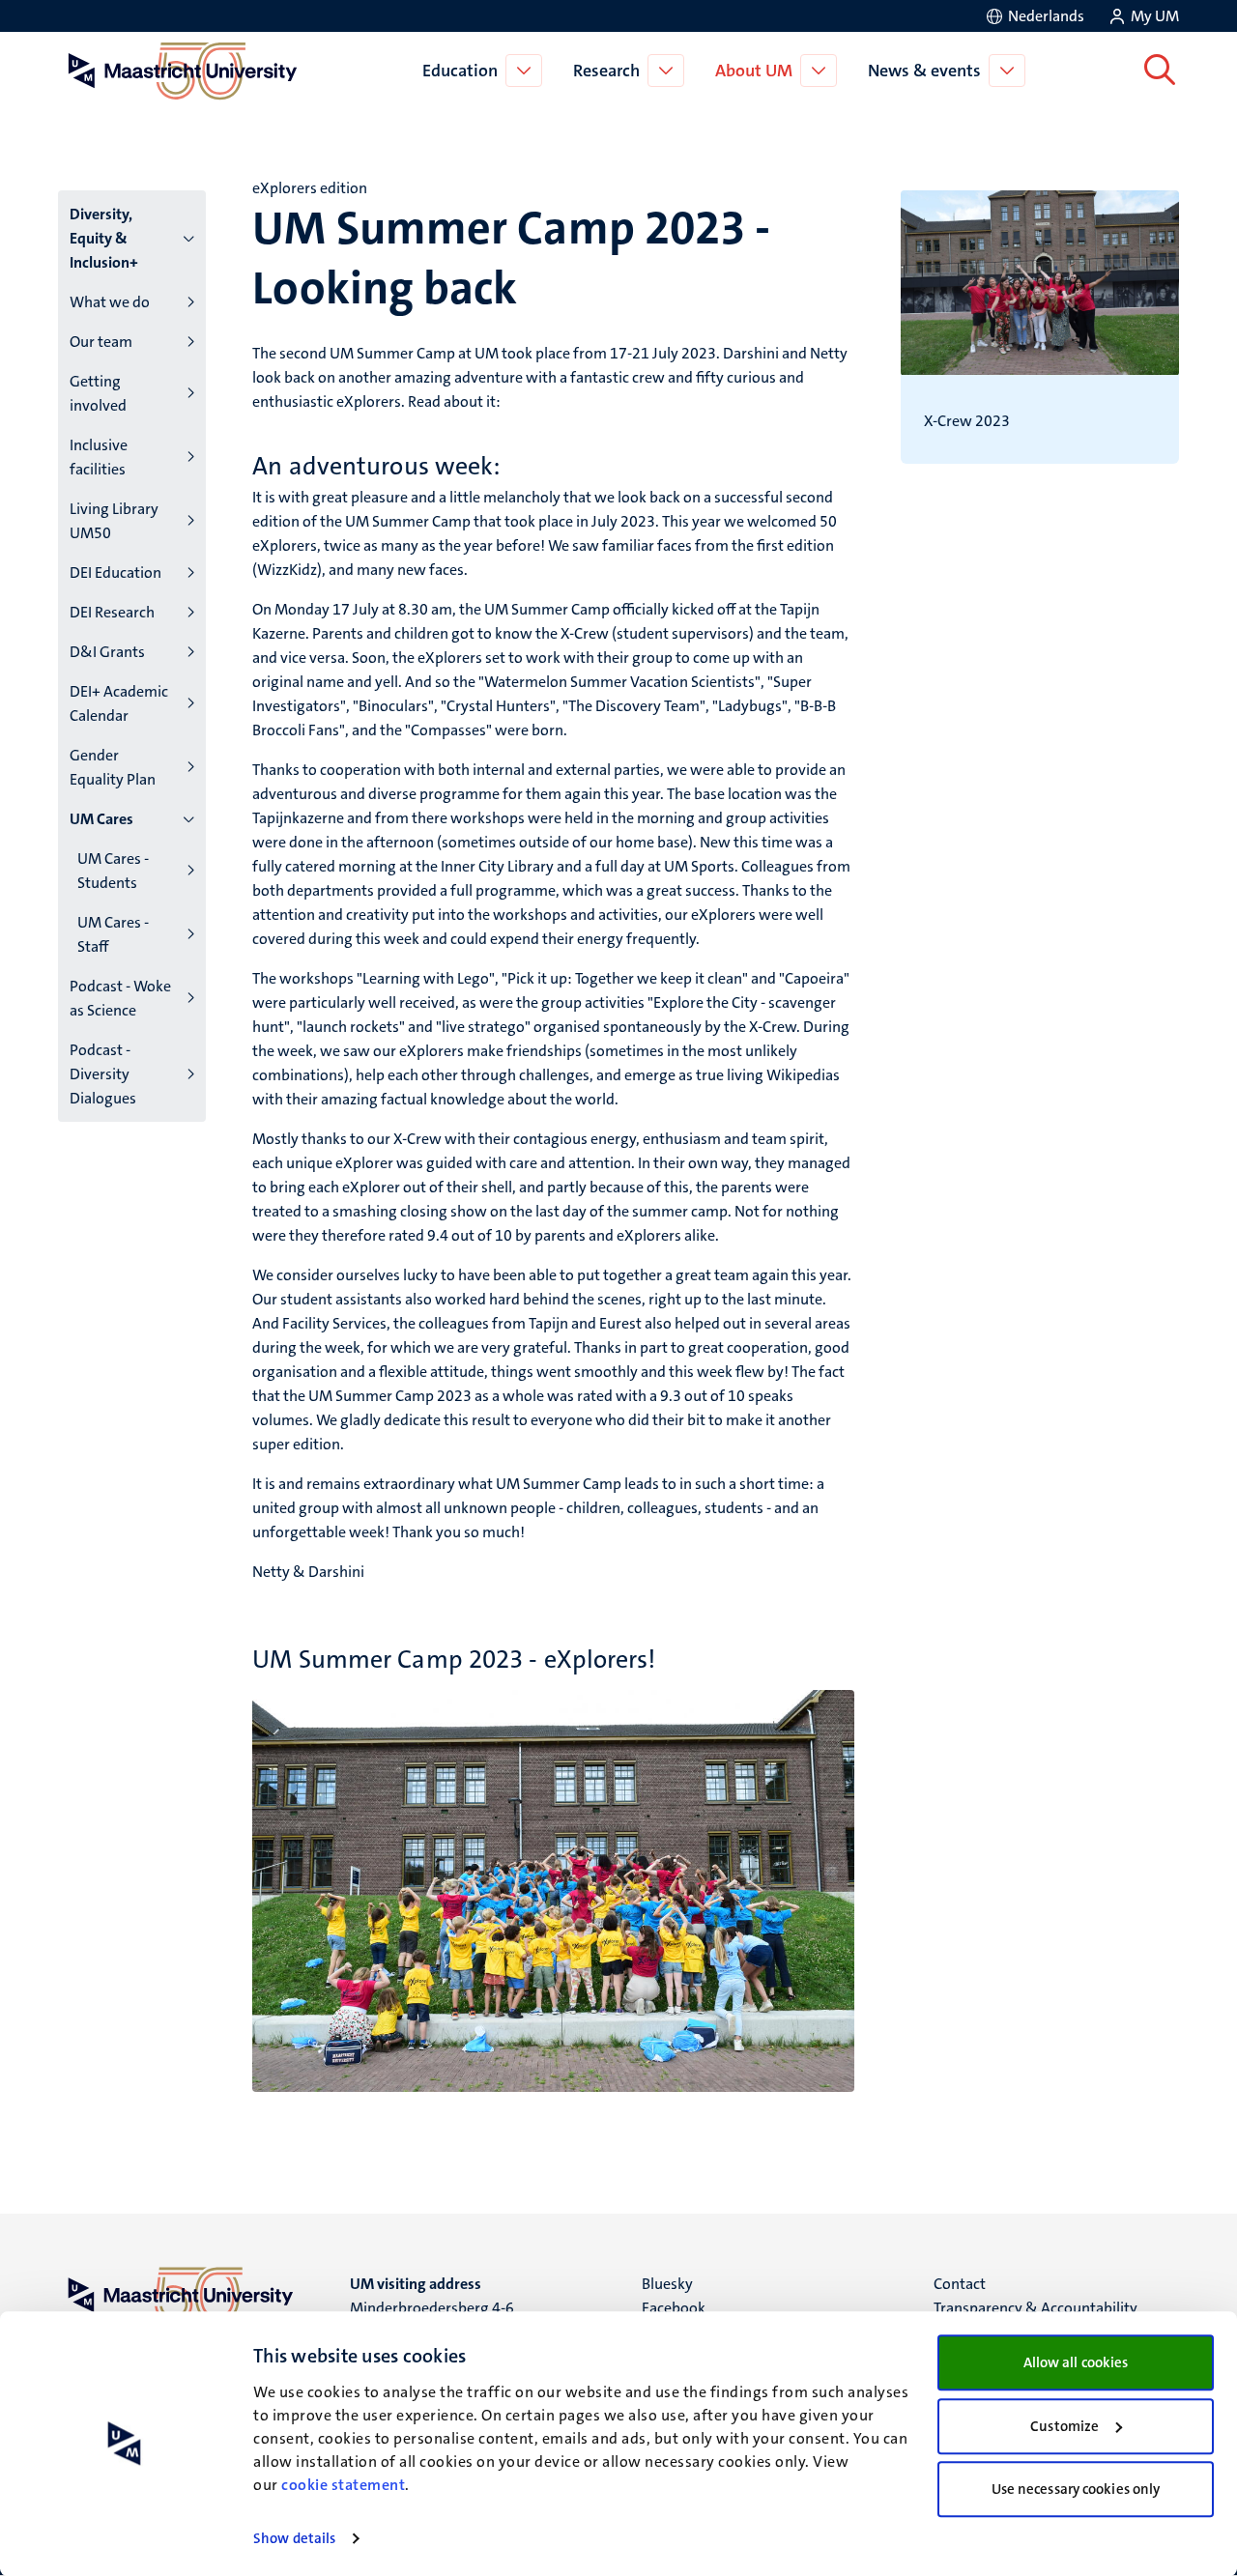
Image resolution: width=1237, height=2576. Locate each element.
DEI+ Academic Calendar (119, 703)
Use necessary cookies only (1076, 2489)
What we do (110, 302)
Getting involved (98, 393)
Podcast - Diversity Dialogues (103, 1074)
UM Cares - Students (113, 871)
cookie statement (343, 2485)
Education (460, 71)
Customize (1064, 2426)
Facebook (674, 2308)
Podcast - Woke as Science (120, 998)
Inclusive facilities (99, 457)
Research (606, 71)
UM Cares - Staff (113, 934)
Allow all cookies (1076, 2362)
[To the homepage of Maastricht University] (183, 71)
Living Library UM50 (114, 521)
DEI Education (115, 572)
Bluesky (667, 2284)
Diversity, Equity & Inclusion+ (104, 238)
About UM (754, 71)
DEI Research (112, 612)
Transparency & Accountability (1036, 2308)
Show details (294, 2538)
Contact (960, 2284)
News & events (924, 71)
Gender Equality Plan (113, 767)
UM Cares (101, 819)
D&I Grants (107, 652)
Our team (101, 342)
